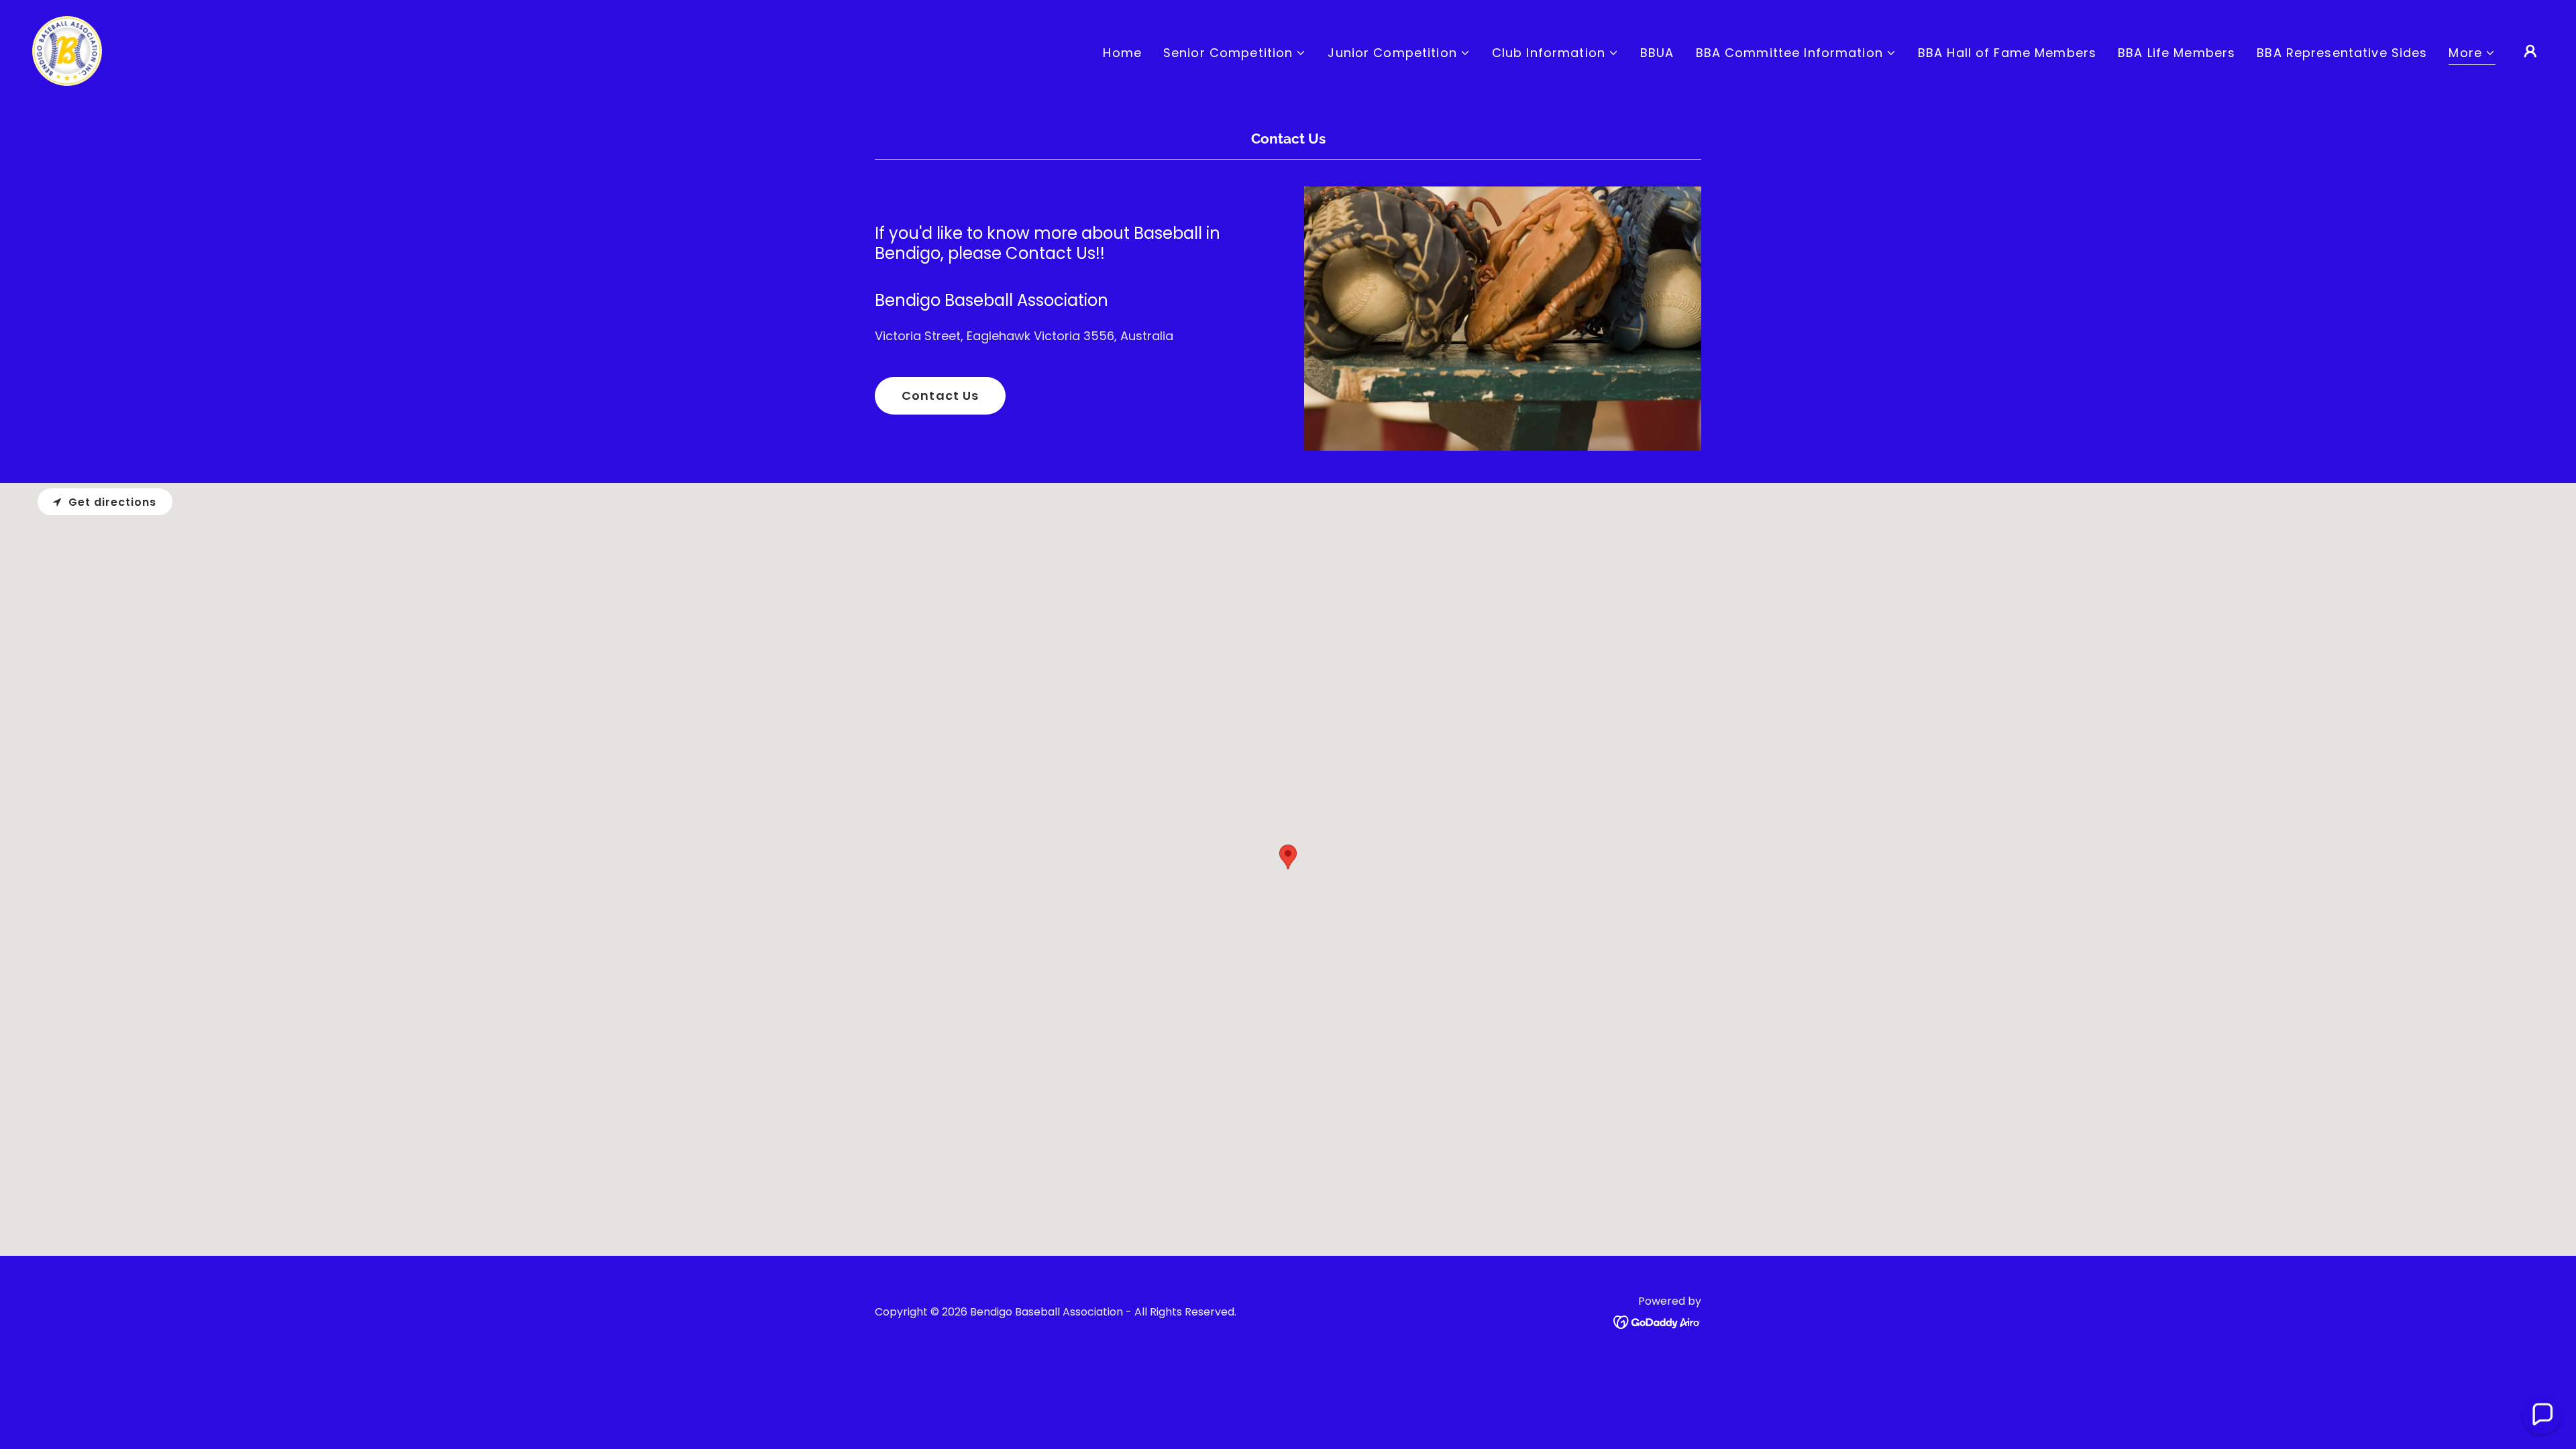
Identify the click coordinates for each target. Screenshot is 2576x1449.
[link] (67, 50)
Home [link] (1122, 53)
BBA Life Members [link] (2177, 53)
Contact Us (940, 395)
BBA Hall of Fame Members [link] (2007, 53)
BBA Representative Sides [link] (2342, 53)
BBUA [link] (1657, 53)
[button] (1235, 53)
